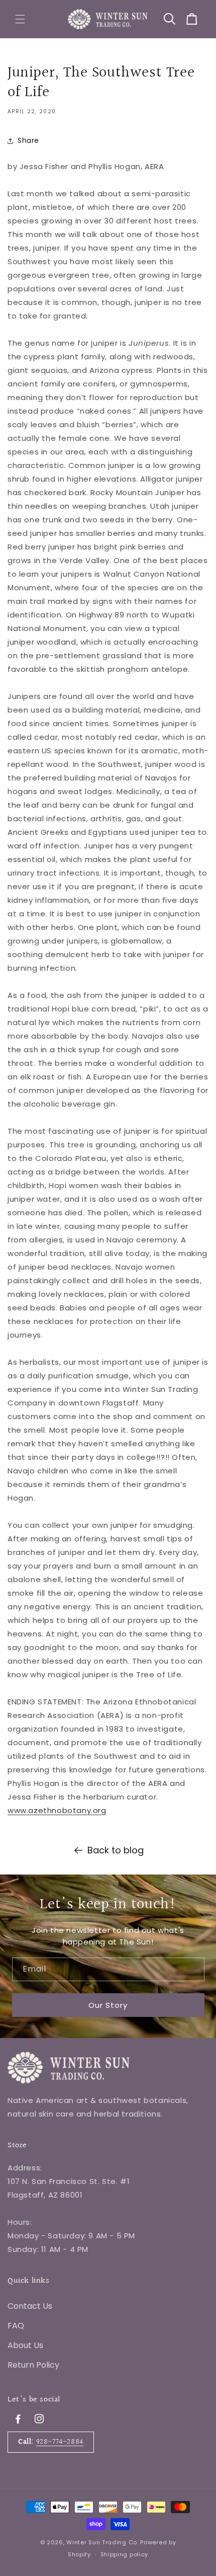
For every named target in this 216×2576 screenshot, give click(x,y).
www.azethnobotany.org (57, 1810)
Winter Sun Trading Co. (102, 2542)
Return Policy (33, 2365)
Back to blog (116, 1850)
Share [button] (28, 140)
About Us (25, 2345)
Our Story (108, 2005)
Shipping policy (125, 2554)
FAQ (16, 2326)
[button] (20, 19)
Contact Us (30, 2306)
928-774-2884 (60, 2442)
